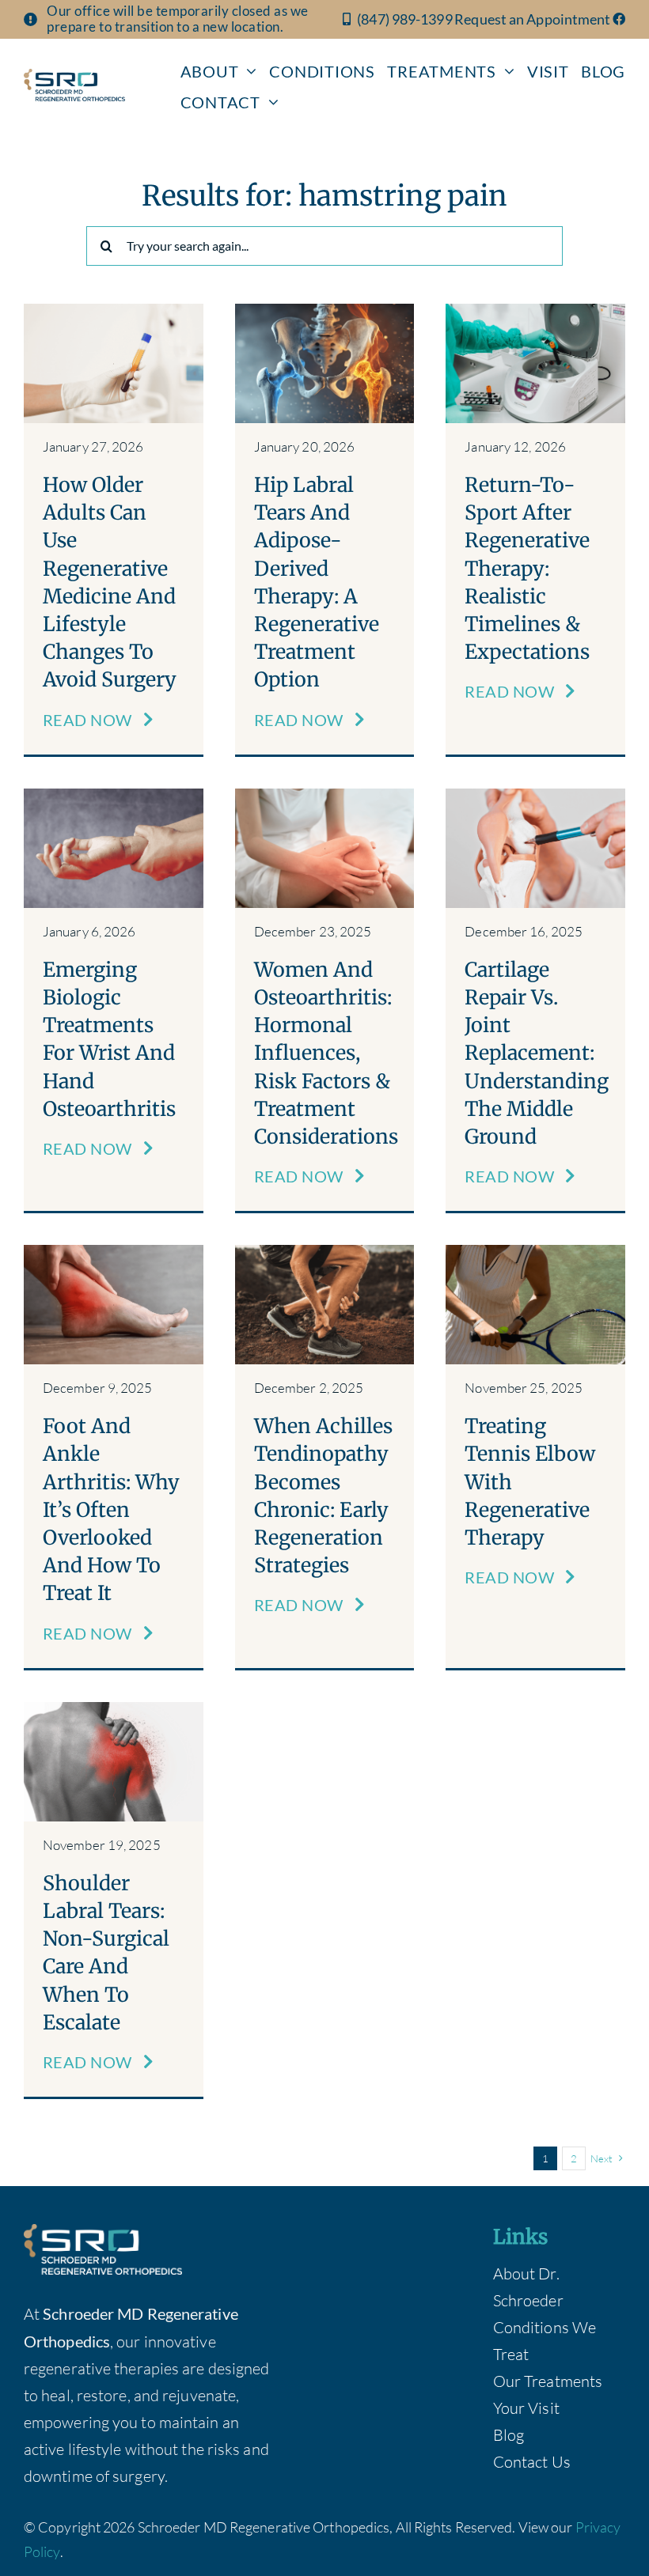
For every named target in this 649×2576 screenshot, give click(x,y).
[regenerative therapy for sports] (535, 311)
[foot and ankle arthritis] (114, 1252)
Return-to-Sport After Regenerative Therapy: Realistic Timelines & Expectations (527, 568)
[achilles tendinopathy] (325, 1252)
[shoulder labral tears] (114, 1710)
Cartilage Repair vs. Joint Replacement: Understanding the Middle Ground (537, 1053)
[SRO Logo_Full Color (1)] (74, 76)
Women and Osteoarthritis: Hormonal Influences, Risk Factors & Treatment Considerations (326, 1053)
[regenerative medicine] (114, 311)
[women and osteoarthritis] (325, 796)
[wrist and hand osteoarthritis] (114, 796)
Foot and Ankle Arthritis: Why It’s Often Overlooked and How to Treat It (111, 1509)
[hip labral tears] (325, 311)
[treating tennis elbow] (535, 1252)
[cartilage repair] (535, 796)
